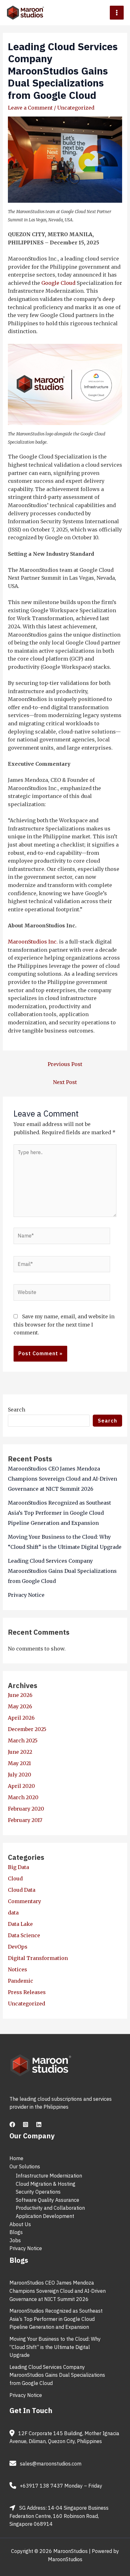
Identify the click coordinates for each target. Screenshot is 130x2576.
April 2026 (21, 1718)
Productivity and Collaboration (50, 2208)
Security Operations (38, 2192)
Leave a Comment (30, 108)
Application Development (45, 2216)
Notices (18, 1969)
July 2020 (20, 1775)
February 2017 (25, 1820)
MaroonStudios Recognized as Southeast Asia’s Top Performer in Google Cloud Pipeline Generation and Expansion (59, 1513)
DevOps (18, 1947)
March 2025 (23, 1740)
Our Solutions (25, 2166)
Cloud (15, 1878)
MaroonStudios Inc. (33, 942)
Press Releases (27, 1992)
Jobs (15, 2240)
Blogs (16, 2232)
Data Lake (20, 1924)
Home (16, 2158)
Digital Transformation (38, 1958)
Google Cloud (58, 283)
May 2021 (19, 1763)
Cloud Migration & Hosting (46, 2184)
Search (17, 1410)
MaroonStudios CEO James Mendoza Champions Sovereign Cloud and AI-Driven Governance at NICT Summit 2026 (62, 1479)
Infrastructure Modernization (49, 2176)
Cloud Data (22, 1890)
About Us (20, 2224)
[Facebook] (12, 2124)
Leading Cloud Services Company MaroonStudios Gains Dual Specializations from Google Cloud (62, 1571)
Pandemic (21, 1981)
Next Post (65, 1082)
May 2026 (20, 1706)
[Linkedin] (39, 2124)
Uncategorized (76, 108)
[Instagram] (26, 2124)
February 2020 (26, 1809)
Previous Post (65, 1064)
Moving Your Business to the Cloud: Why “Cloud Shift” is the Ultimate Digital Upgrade (55, 2347)
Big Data (18, 1867)
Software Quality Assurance (47, 2200)
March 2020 (23, 1797)
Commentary (24, 1901)
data (13, 1913)
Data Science (24, 1935)
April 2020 (21, 1786)
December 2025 (27, 1729)
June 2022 (20, 1752)
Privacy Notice (26, 1595)
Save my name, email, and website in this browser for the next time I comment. (64, 1324)
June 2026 (20, 1695)
